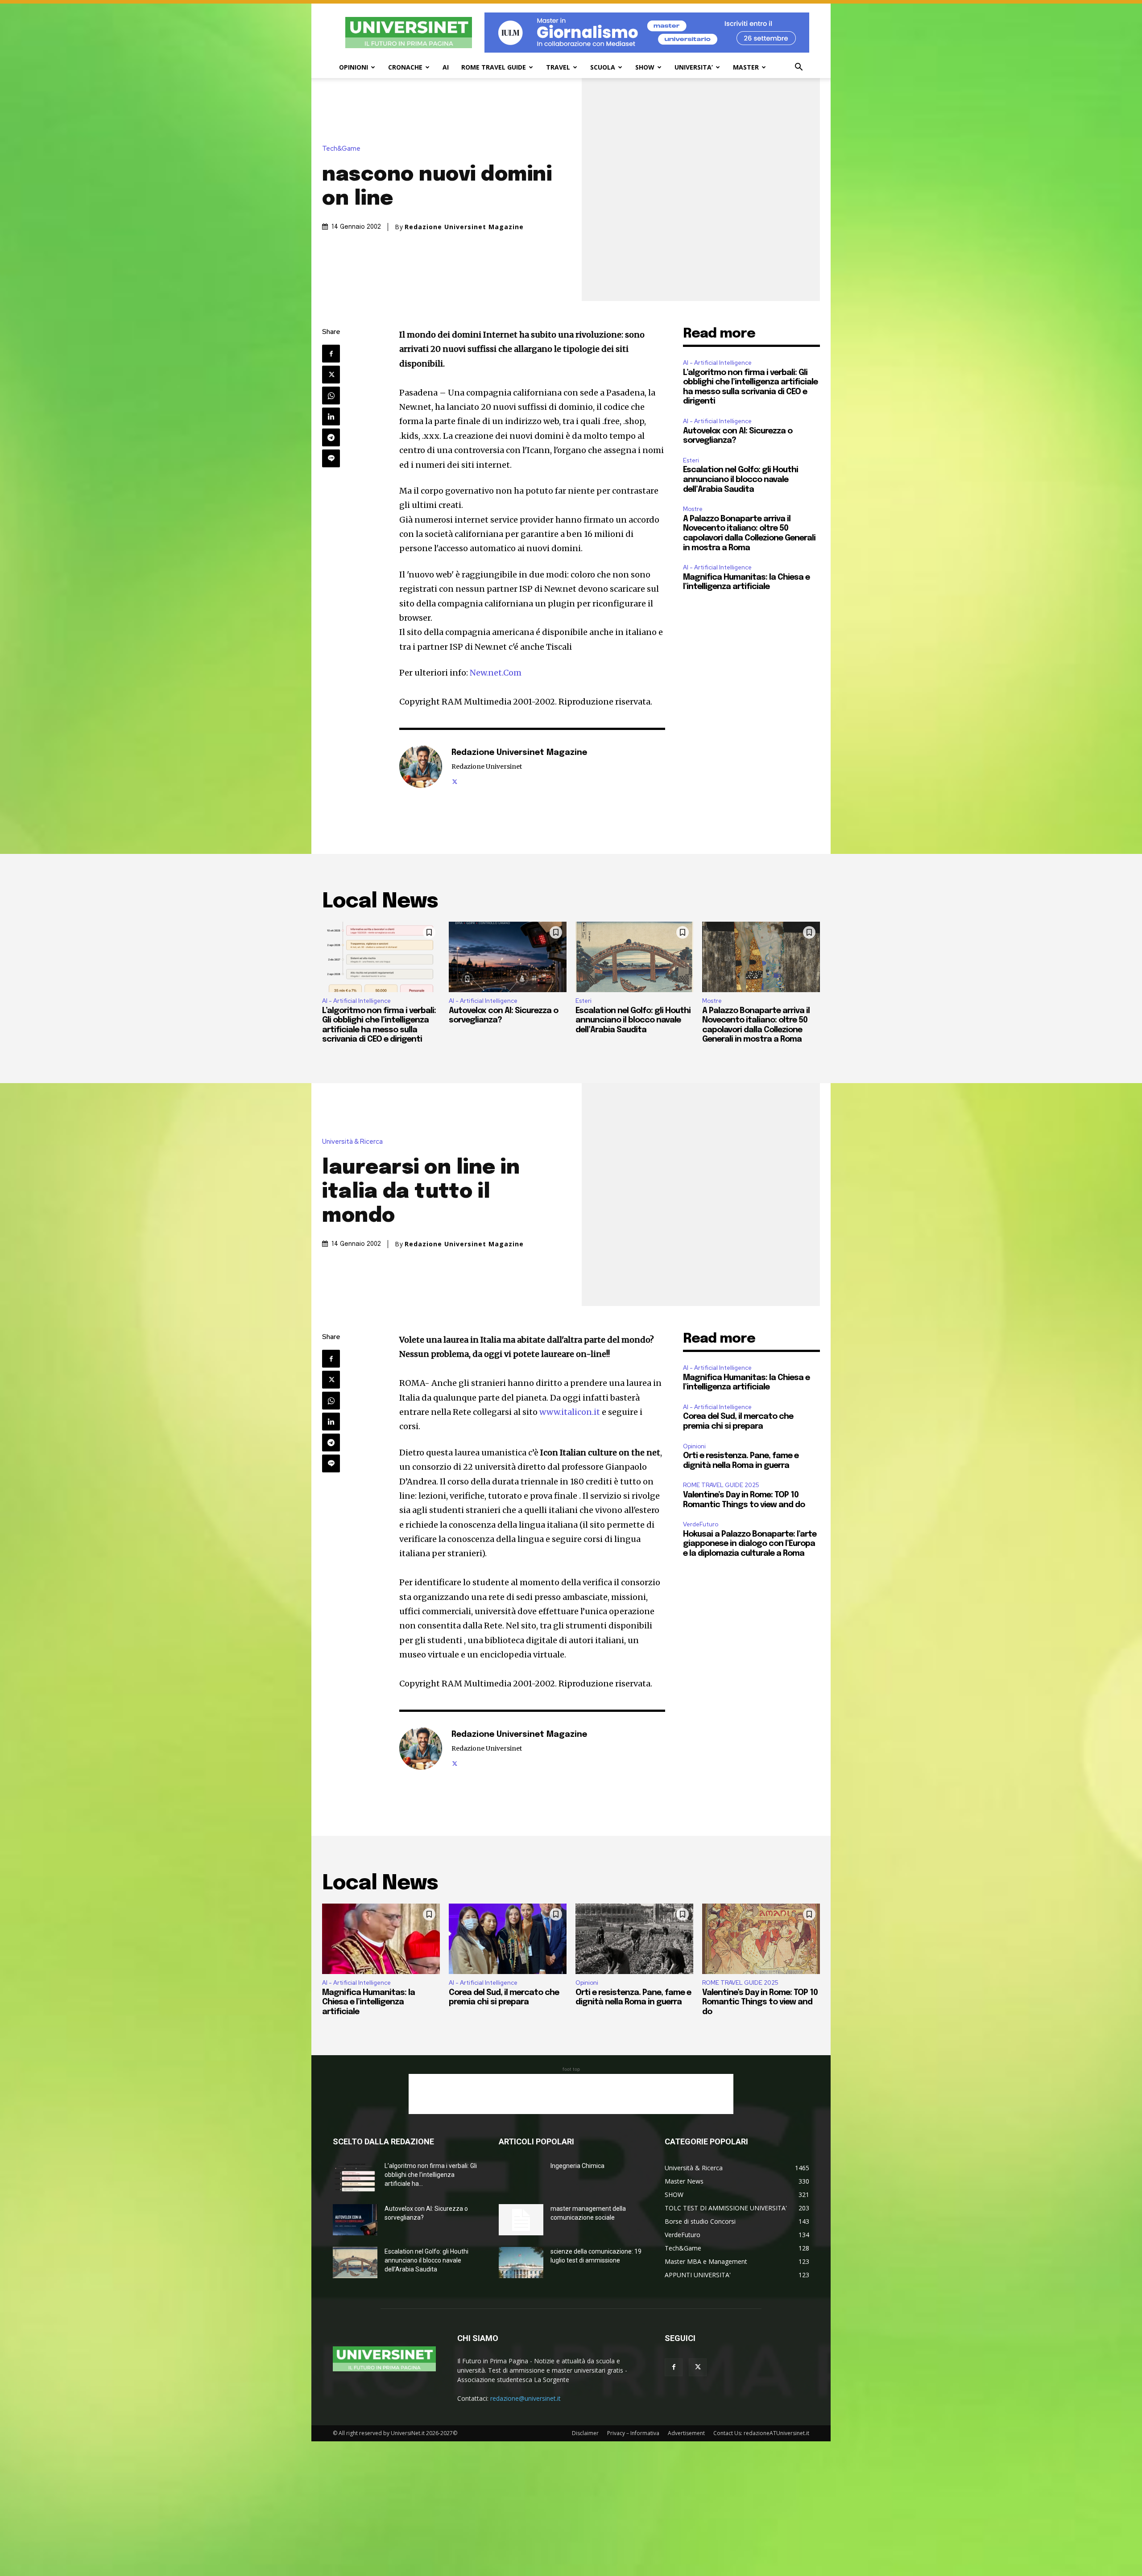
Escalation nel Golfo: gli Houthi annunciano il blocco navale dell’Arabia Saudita (741, 480)
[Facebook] (331, 354)
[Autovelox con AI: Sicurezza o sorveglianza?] (508, 957)
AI (446, 67)
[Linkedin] (331, 416)
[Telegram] (331, 437)
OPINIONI (354, 67)
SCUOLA (603, 67)
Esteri (691, 460)
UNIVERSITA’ (694, 67)
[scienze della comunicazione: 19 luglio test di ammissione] (521, 2263)
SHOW (645, 67)
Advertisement (686, 2433)
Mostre (693, 509)
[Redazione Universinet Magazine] (421, 767)
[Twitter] (331, 375)
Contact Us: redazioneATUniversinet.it (761, 2433)
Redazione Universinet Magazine (464, 227)
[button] (799, 68)
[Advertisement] (571, 2094)
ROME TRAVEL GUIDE (494, 67)
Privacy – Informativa (633, 2433)
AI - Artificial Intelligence (717, 363)
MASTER (746, 67)
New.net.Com (496, 673)
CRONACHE (405, 67)
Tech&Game (341, 149)
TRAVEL (558, 67)
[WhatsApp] (331, 396)
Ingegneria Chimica (577, 2166)
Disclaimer (585, 2433)
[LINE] (331, 458)
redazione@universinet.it (525, 2398)
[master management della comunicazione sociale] (521, 2220)
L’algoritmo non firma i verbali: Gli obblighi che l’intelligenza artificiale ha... (431, 2175)
